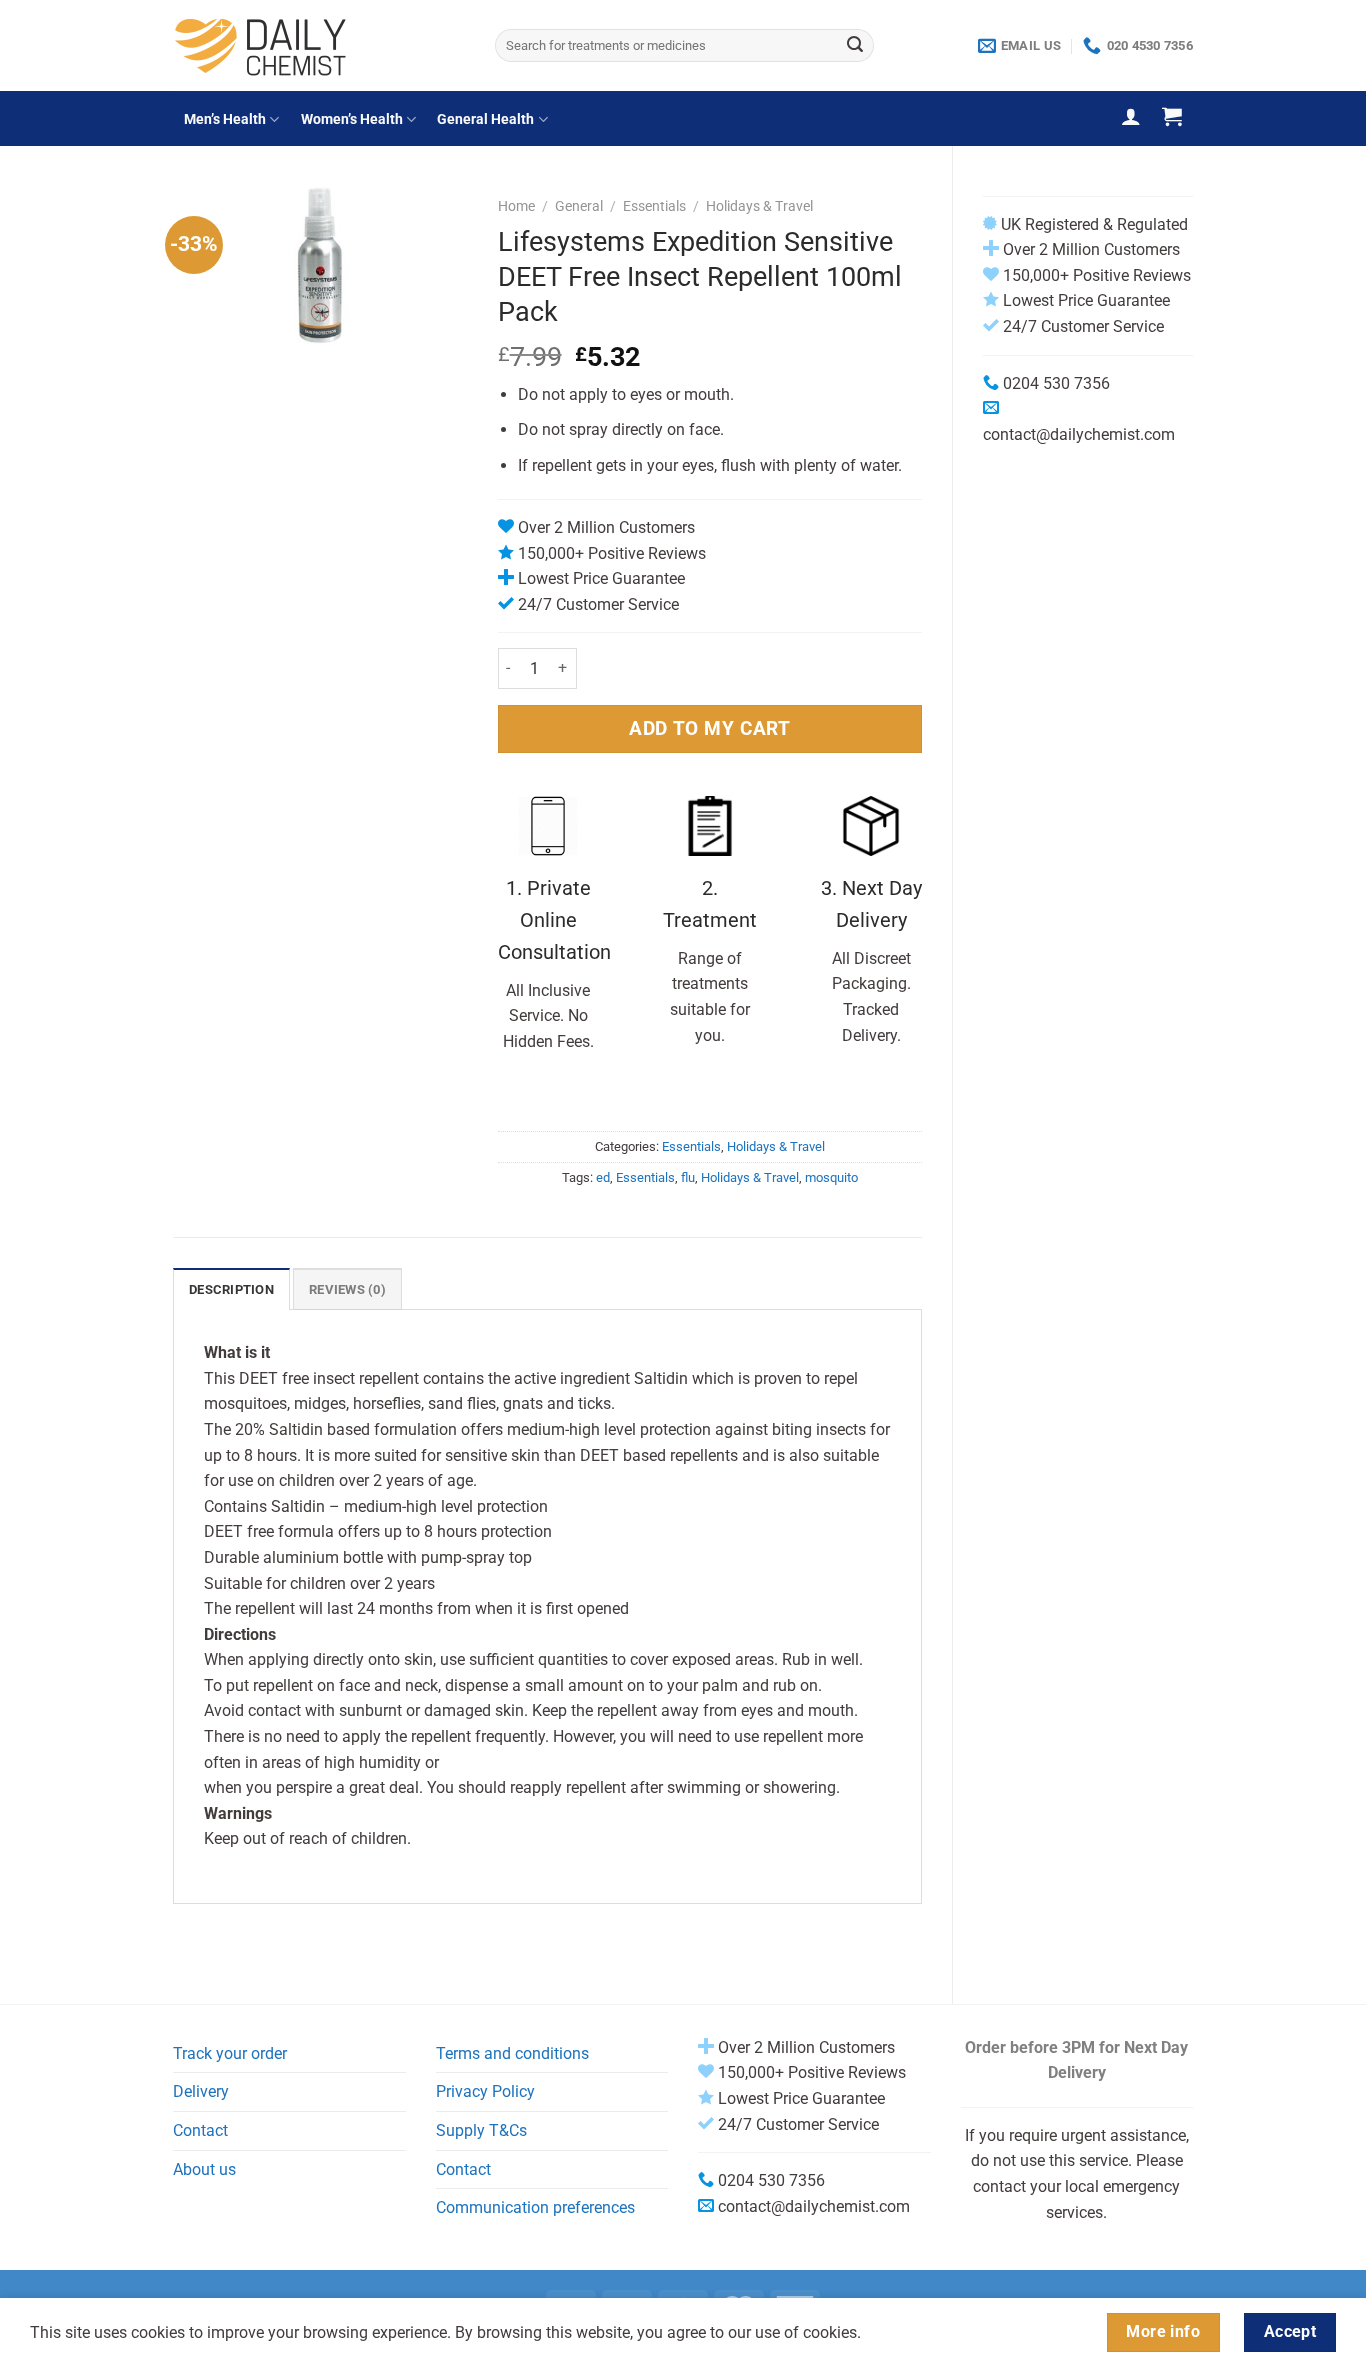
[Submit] (855, 46)
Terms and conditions (512, 2053)
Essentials (654, 206)
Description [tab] (231, 1289)
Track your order (230, 2053)
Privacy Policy (485, 2091)
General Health (485, 119)
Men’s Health (225, 119)
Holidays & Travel (759, 206)
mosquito (831, 1177)
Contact (200, 2130)
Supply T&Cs (481, 2130)
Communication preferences (535, 2207)
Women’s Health (352, 119)
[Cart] (1172, 116)
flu (688, 1177)
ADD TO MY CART (709, 728)
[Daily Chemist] (319, 45)
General (579, 206)
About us (204, 2169)
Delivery (201, 2091)
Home (516, 206)
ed (603, 1177)
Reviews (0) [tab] (347, 1289)
